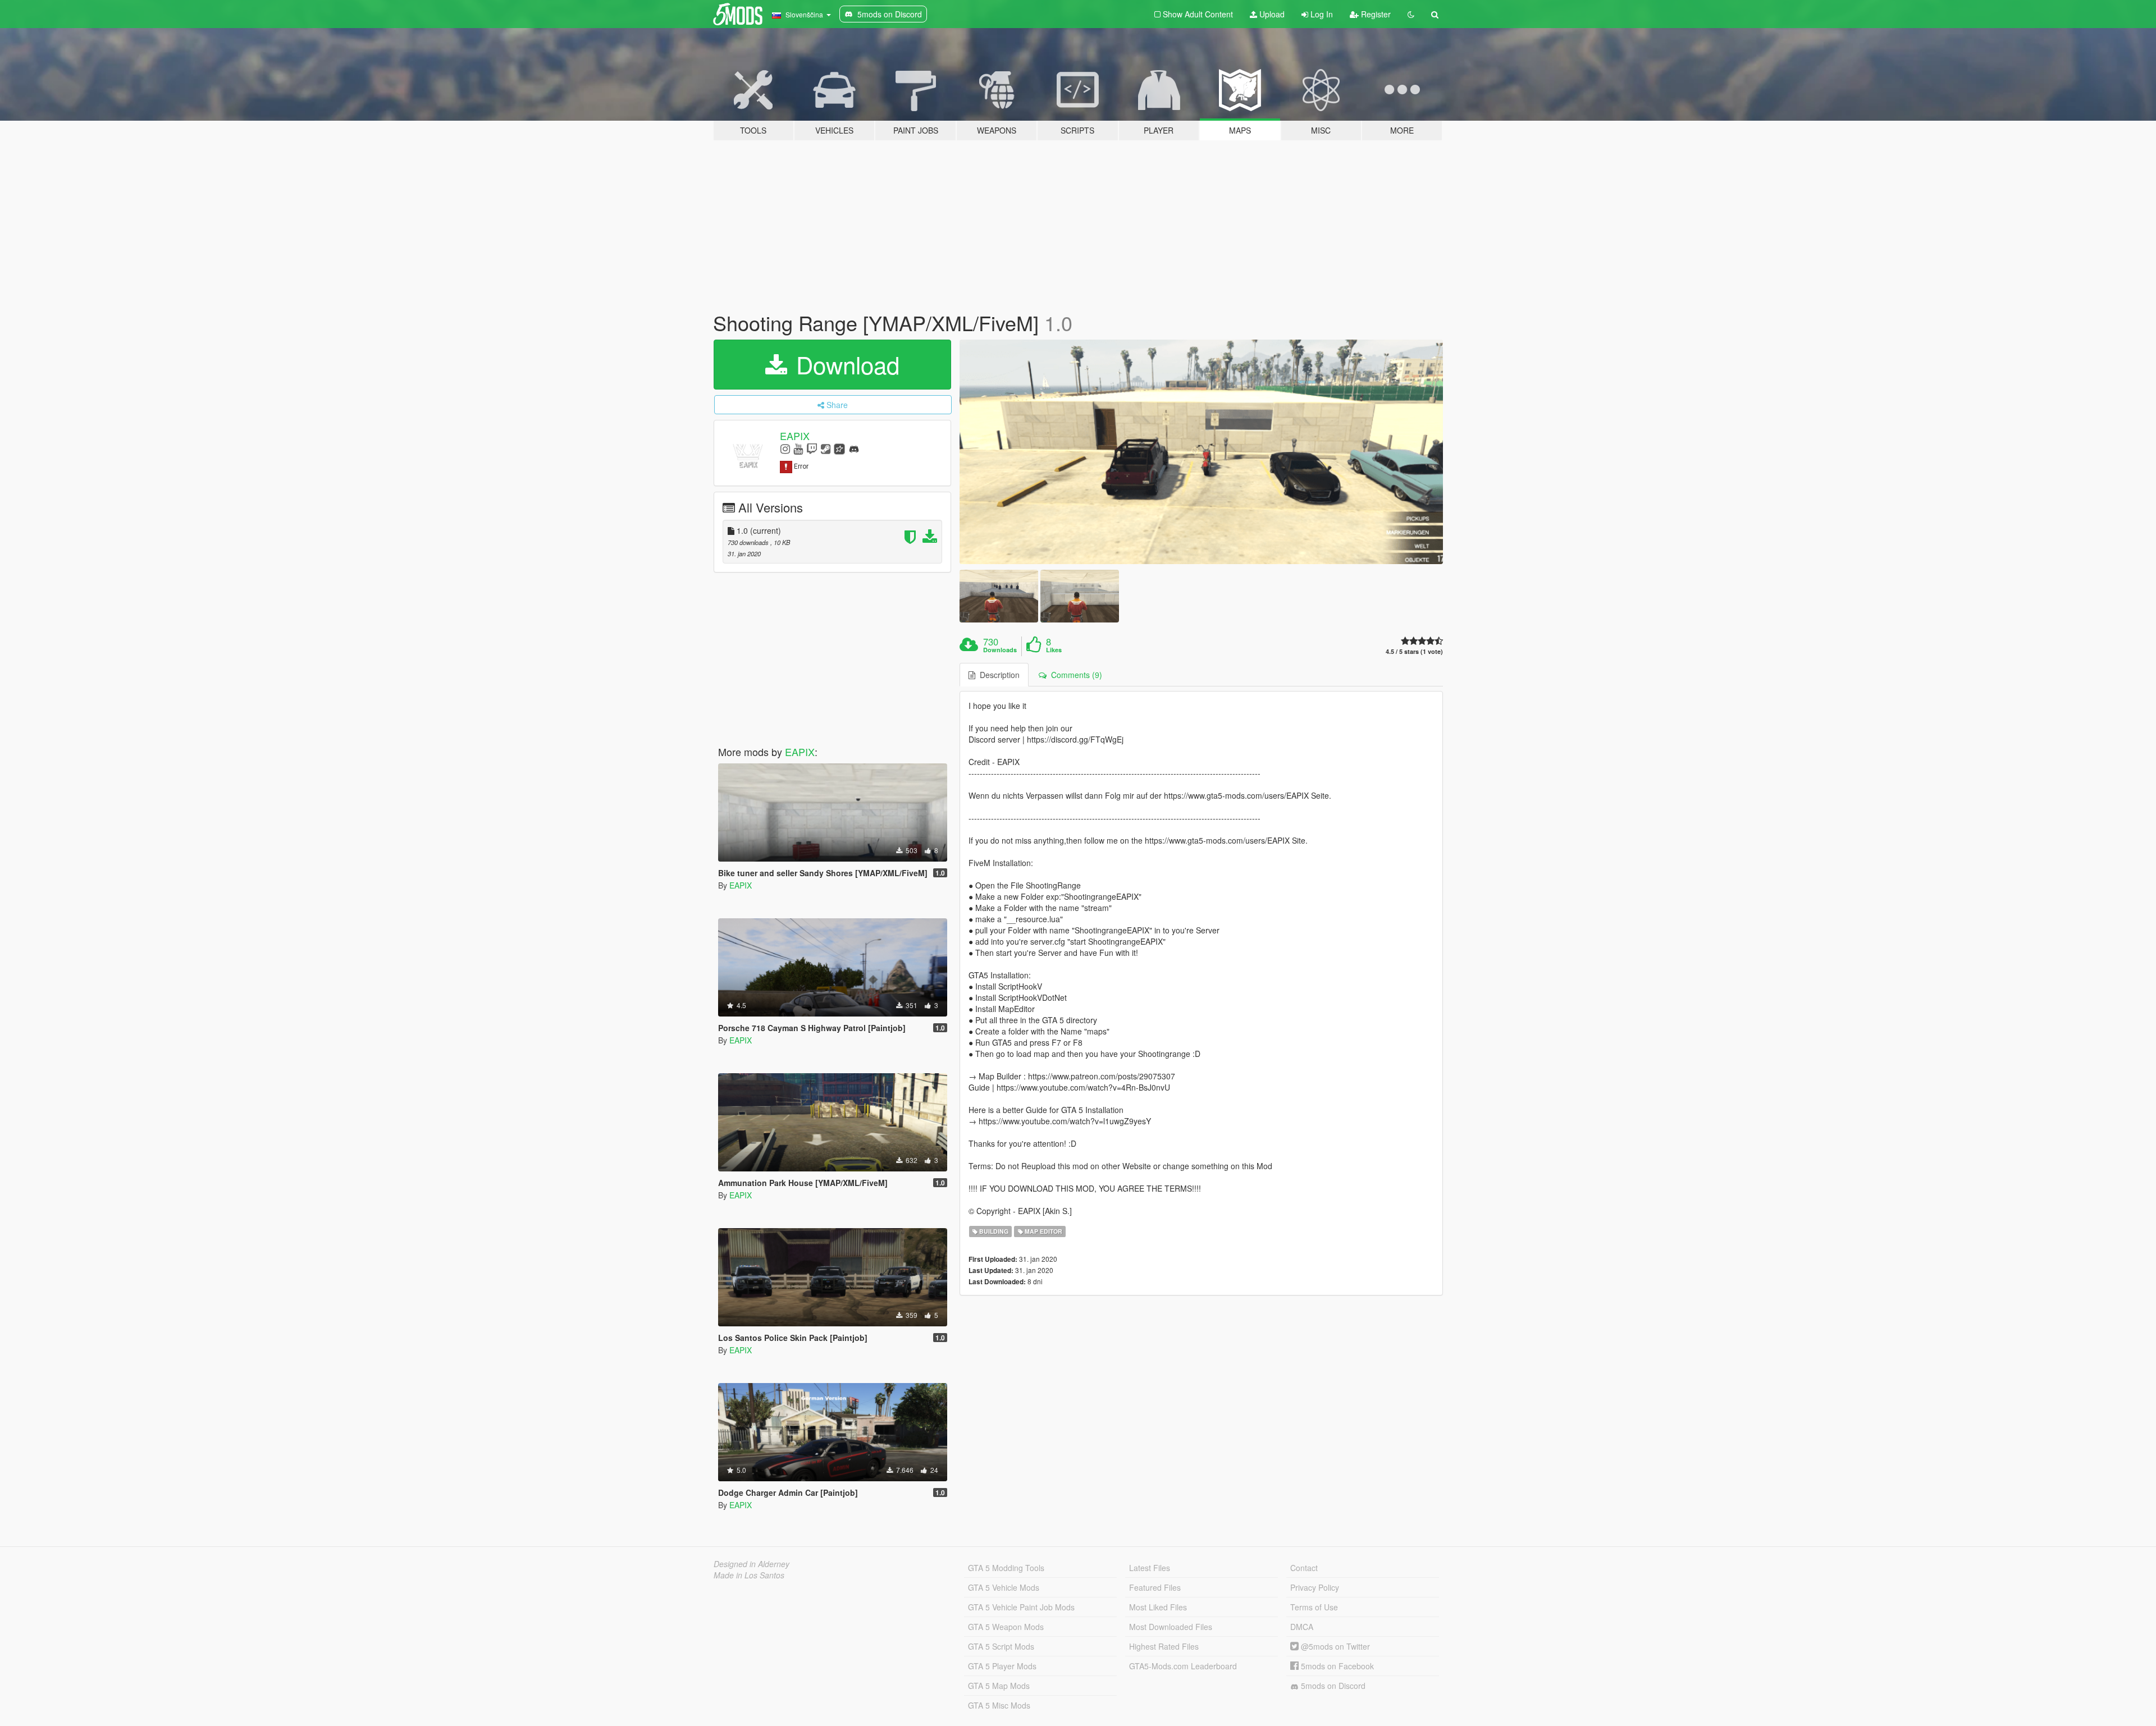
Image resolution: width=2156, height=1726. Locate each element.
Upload (1271, 14)
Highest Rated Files (1164, 1646)
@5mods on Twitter (1334, 1646)
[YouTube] (798, 448)
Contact (1304, 1568)
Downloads (1000, 650)
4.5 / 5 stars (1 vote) (1414, 651)
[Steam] (826, 448)
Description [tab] (997, 675)
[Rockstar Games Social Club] (839, 448)
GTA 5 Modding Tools (1006, 1568)
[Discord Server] (854, 448)
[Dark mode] (1411, 14)
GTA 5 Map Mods (999, 1686)
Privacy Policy (1315, 1587)
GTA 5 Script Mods (1001, 1646)
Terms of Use (1314, 1607)
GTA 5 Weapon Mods (1006, 1627)
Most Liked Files (1158, 1607)
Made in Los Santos (749, 1575)
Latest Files (1150, 1568)
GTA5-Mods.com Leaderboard (1183, 1666)
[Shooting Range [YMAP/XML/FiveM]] (1202, 452)
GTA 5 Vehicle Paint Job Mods (1021, 1607)
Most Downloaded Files (1171, 1627)
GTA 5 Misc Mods (999, 1705)
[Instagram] (785, 448)
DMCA (1302, 1627)
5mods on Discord (1332, 1686)
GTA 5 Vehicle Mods (1004, 1587)
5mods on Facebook (1336, 1666)
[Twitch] (812, 448)
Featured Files (1155, 1587)
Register (1375, 14)
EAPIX (795, 436)
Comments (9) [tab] (1074, 675)
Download (844, 364)
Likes (1054, 650)
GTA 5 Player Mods (1002, 1666)
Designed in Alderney (752, 1564)
